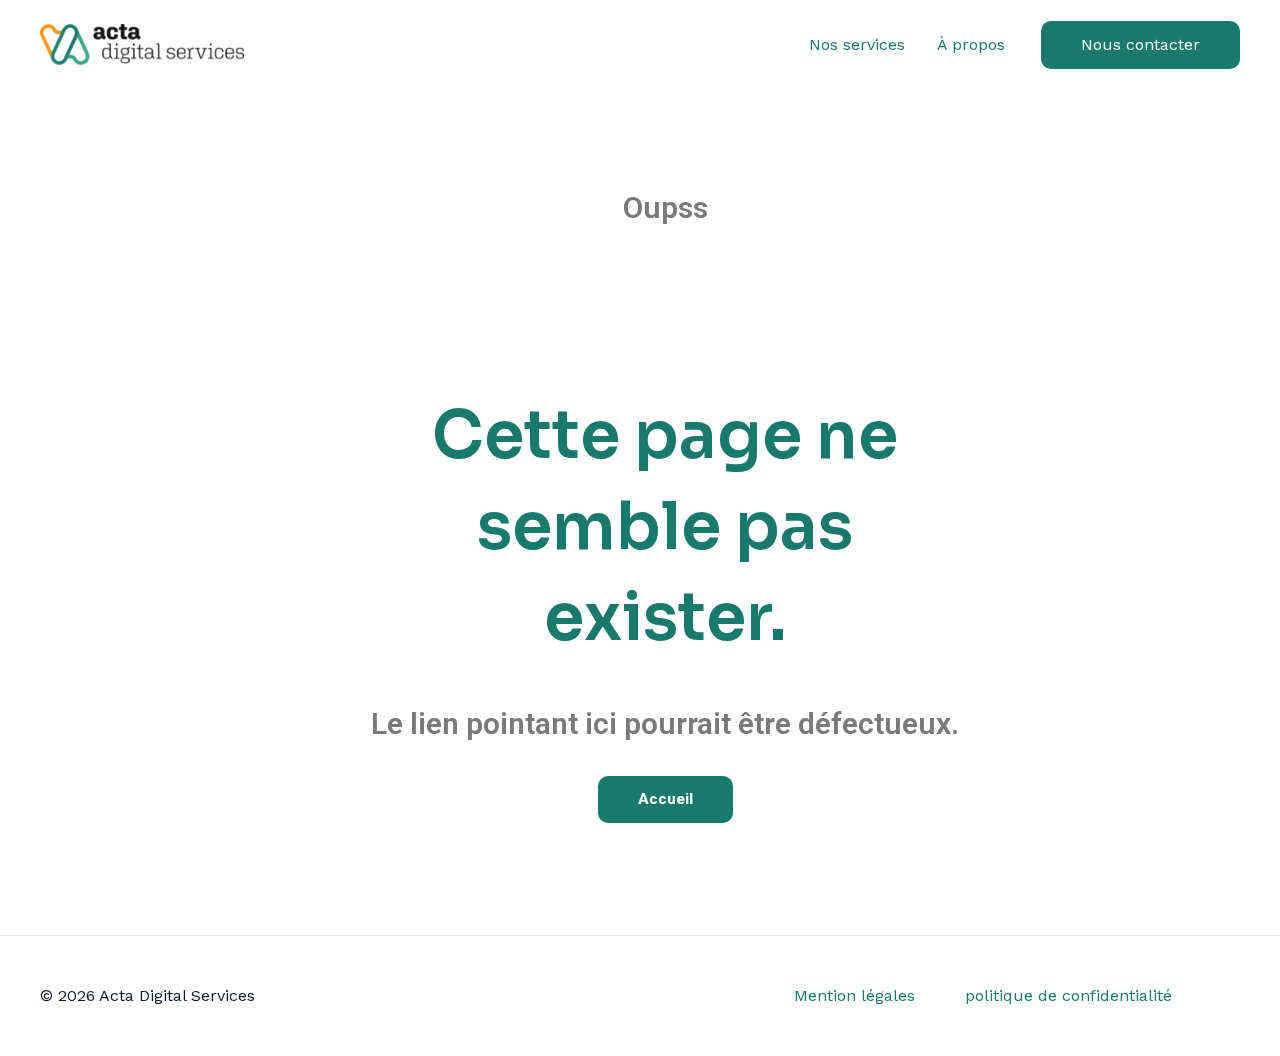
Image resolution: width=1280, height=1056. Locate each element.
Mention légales (854, 995)
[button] (1140, 45)
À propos (971, 44)
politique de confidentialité (1068, 995)
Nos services (857, 44)
